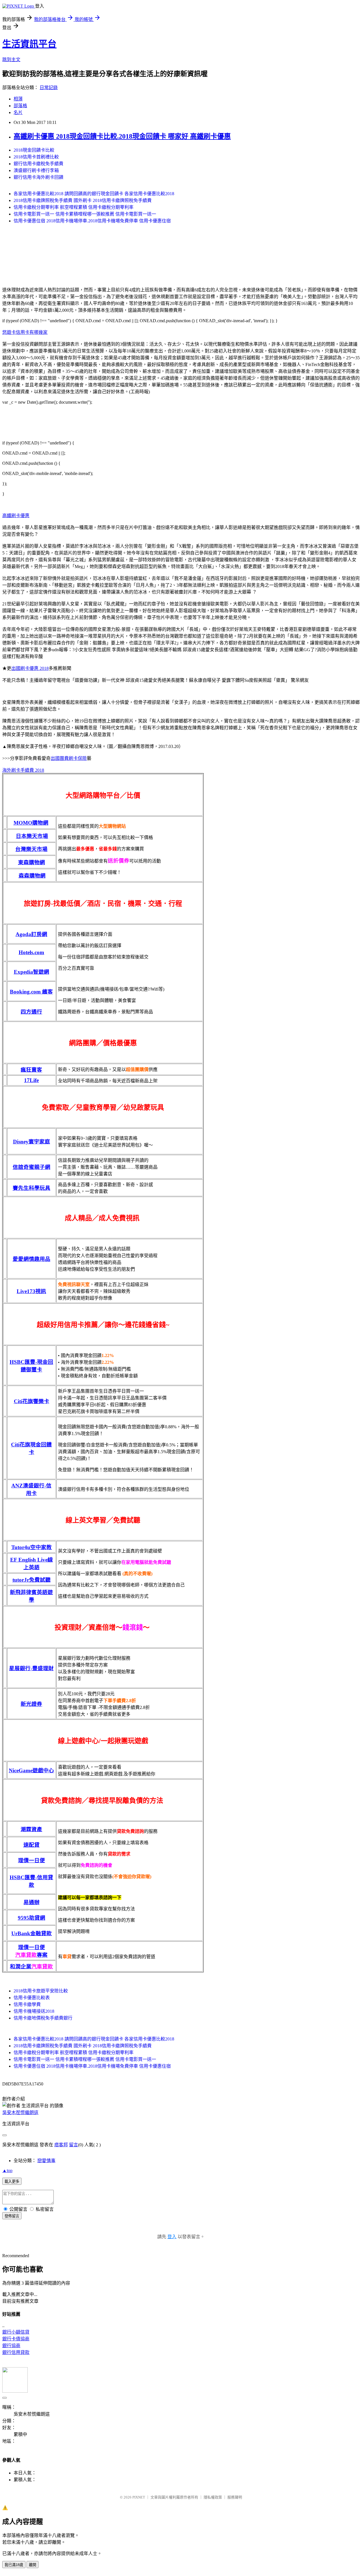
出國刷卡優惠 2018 (30, 668)
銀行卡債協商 (16, 2339)
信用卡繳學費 (27, 2004)
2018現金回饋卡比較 (34, 150)
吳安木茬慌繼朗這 (20, 2112)
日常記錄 (49, 88)
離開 (33, 2565)
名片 (18, 112)
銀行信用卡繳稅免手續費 (38, 164)
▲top (7, 2170)
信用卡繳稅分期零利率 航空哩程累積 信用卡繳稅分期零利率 (74, 207)
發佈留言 (12, 2216)
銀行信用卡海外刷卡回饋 (38, 177)
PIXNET (139, 2497)
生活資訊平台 (29, 44)
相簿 (18, 99)
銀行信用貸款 (16, 2352)
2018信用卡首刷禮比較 (36, 157)
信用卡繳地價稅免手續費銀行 (43, 2018)
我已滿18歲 (14, 2565)
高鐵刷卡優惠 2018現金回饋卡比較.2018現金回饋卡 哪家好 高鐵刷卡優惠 (122, 136)
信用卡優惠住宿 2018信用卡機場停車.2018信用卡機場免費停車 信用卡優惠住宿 (92, 221)
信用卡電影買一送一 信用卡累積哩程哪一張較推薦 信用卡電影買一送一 (85, 214)
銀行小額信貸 (16, 2332)
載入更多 (12, 2182)
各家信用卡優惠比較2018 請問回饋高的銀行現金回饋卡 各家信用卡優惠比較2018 (94, 194)
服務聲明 (235, 2497)
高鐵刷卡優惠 (16, 516)
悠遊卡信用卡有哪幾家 (25, 332)
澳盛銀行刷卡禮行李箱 (36, 170)
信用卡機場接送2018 (34, 2011)
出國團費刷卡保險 (69, 758)
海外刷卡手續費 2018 (23, 770)
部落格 (20, 106)
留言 (74, 2145)
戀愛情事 (46, 2161)
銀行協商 (11, 2346)
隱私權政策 (213, 2497)
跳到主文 (11, 60)
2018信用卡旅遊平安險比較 (41, 1991)
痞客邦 (61, 2145)
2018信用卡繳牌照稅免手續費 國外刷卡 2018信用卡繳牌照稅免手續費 (83, 200)
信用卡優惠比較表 (32, 1998)
